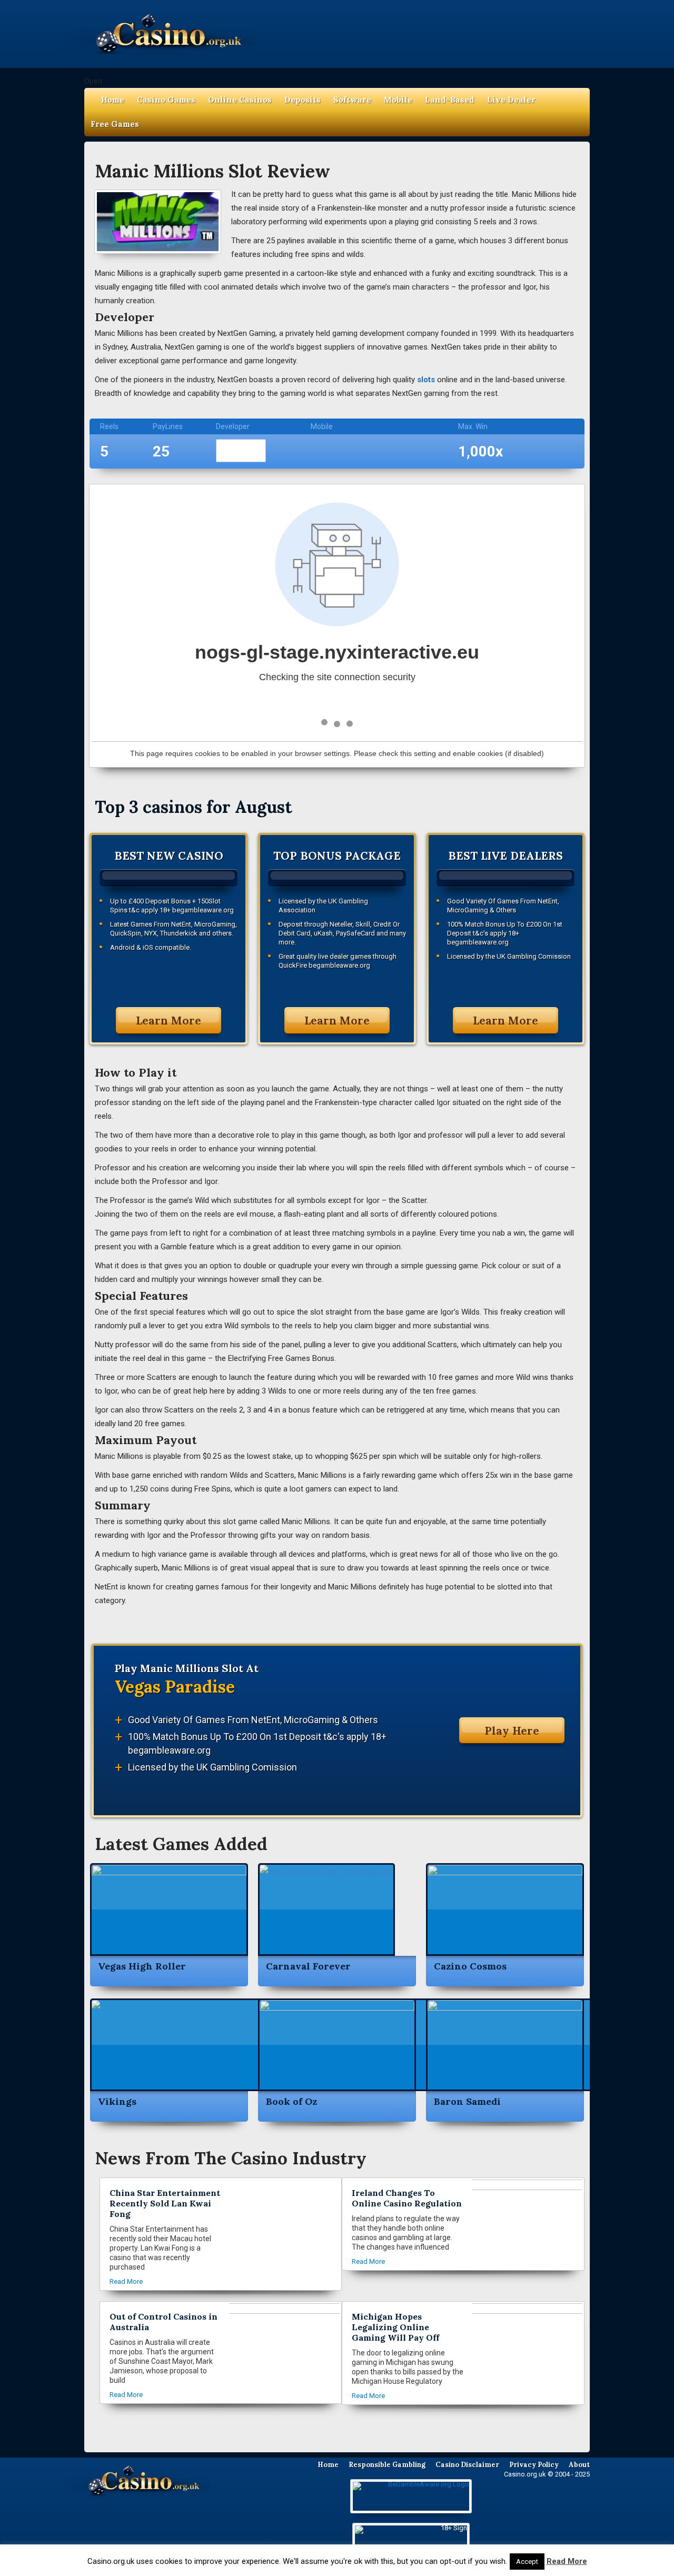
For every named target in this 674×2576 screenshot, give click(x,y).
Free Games (115, 124)
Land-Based (450, 100)
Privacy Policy (534, 2465)
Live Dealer (511, 100)
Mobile (398, 100)
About (579, 2465)
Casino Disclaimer (467, 2465)
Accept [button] (527, 2562)
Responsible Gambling (387, 2465)
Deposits (303, 100)
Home (113, 100)
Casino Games (166, 100)
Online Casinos (240, 100)
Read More (567, 2561)
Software (352, 100)
